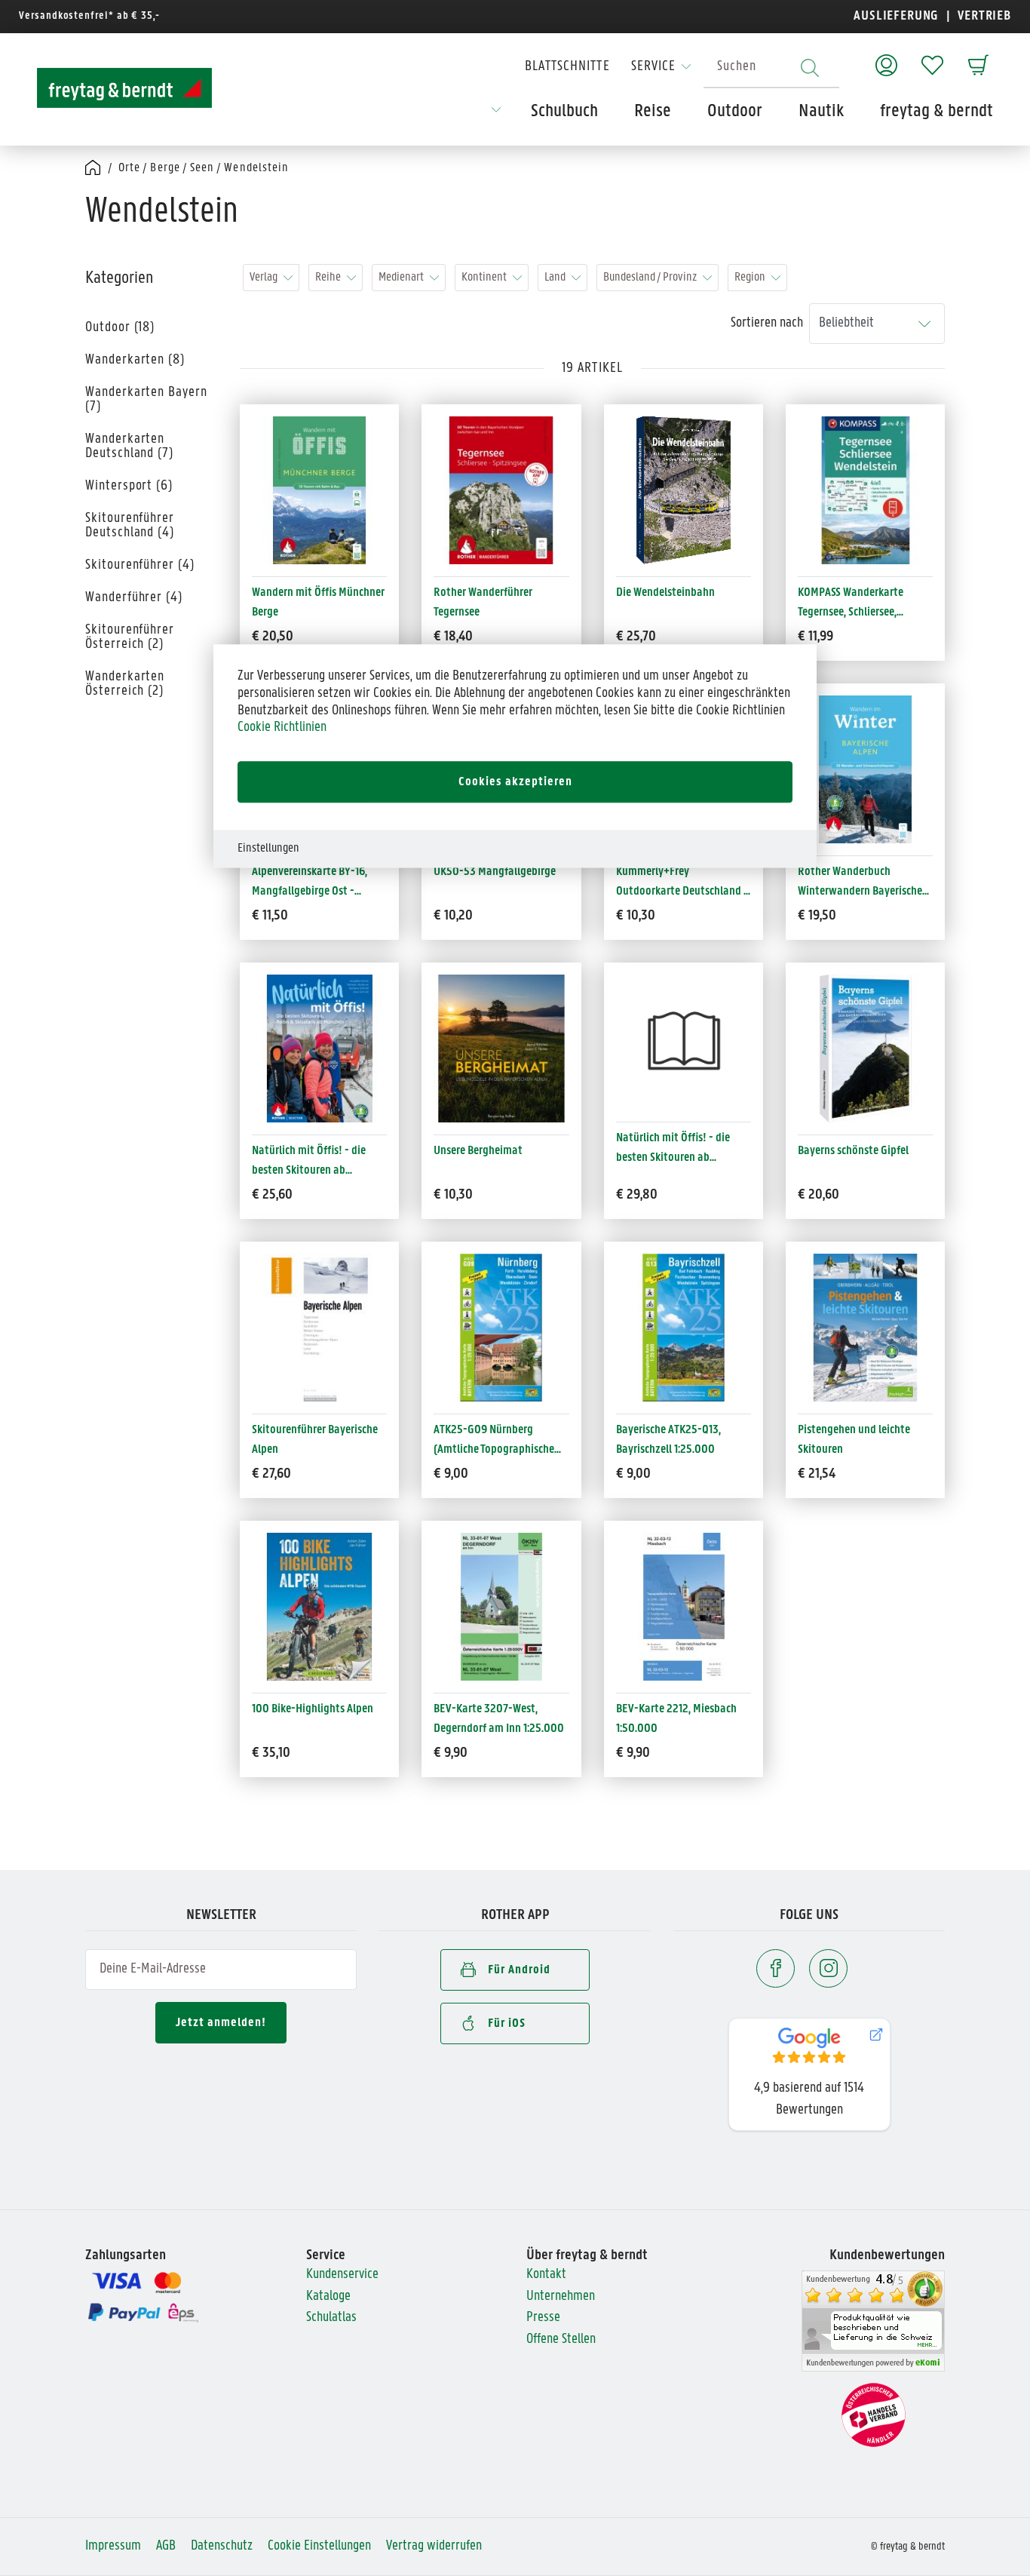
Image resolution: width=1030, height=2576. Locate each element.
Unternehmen (561, 2297)
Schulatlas (331, 2318)
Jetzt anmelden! (221, 2023)
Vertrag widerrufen (434, 2546)
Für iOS (507, 2023)
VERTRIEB (983, 16)
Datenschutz (222, 2546)
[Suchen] (810, 68)
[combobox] (771, 68)
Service (653, 67)
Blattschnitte (567, 67)
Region (750, 277)
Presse (543, 2318)
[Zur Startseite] (124, 88)
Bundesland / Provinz (650, 277)
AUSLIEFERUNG (896, 16)
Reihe (328, 277)
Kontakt (546, 2275)
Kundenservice (342, 2275)
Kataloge (328, 2297)
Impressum (113, 2546)
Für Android (519, 1970)
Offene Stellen (561, 2340)
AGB (166, 2546)
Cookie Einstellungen (319, 2546)
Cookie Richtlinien (282, 728)
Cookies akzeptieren (515, 782)
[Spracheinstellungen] (496, 115)
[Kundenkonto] (886, 58)
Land (555, 277)
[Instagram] (828, 1968)
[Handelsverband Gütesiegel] (874, 2416)
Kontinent (484, 277)
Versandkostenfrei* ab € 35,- (89, 16)
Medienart (401, 277)
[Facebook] (776, 1968)
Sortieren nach (767, 323)
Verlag (264, 277)
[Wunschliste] (932, 58)
